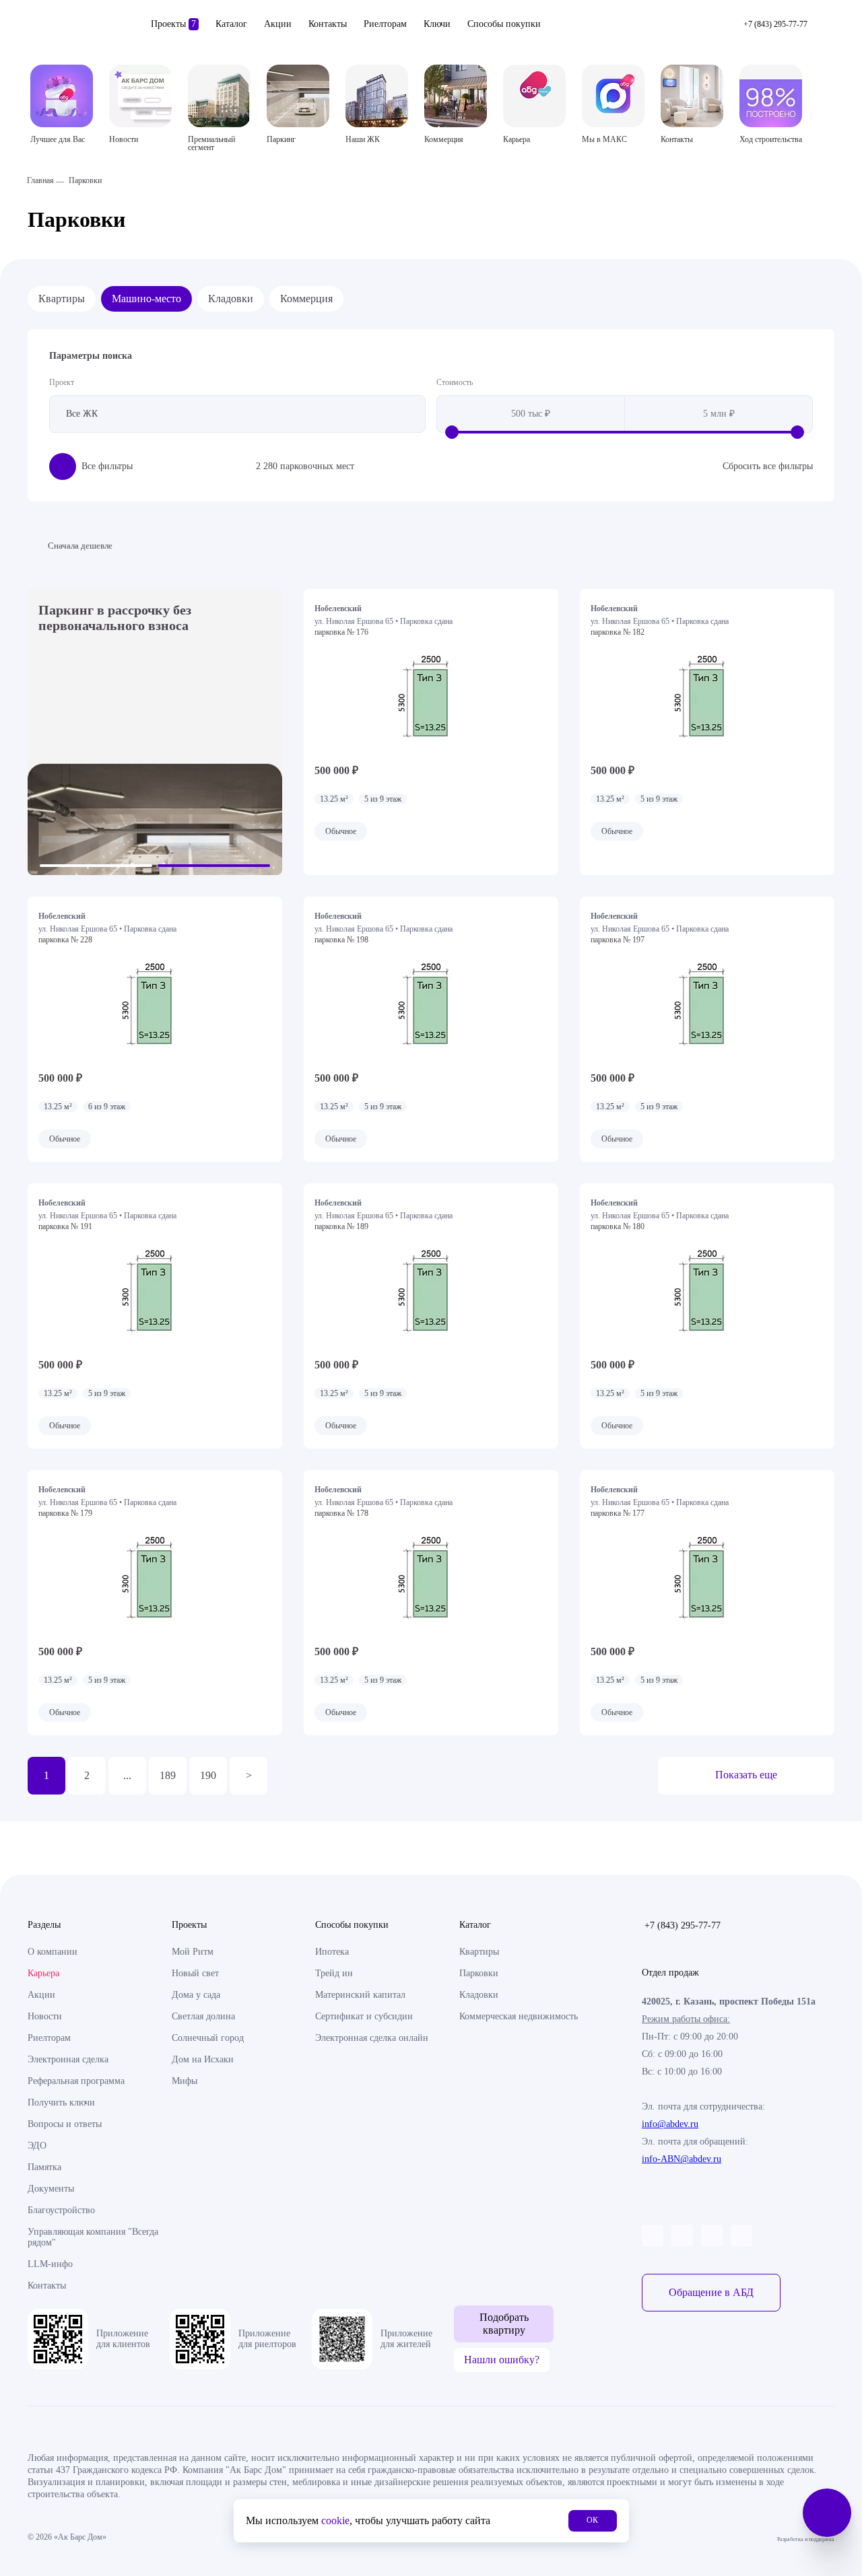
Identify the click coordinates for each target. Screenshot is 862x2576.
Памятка (44, 2167)
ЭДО (37, 2146)
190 (208, 1775)
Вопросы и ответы (65, 2124)
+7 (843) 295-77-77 (683, 1925)
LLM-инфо (50, 2264)
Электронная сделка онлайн (372, 2038)
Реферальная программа (76, 2081)
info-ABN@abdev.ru (682, 2159)
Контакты (328, 24)
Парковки (479, 1973)
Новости (45, 2016)
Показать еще (746, 1775)
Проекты (173, 24)
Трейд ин (334, 1973)
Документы (51, 2189)
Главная (40, 180)
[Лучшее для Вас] (62, 96)
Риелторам (385, 24)
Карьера (43, 1973)
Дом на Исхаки (203, 2059)
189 (168, 1775)
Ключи (437, 24)
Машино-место (146, 299)
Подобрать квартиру (504, 2323)
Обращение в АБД (711, 2292)
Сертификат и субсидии (364, 2016)
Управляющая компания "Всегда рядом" (93, 2237)
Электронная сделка (68, 2059)
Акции (278, 24)
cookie (335, 2520)
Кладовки (231, 299)
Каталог (231, 24)
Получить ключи (61, 2102)
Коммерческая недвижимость (519, 2016)
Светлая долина (203, 2016)
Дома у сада (196, 1995)
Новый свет (195, 1973)
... (127, 1775)
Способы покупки (504, 24)
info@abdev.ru (670, 2124)
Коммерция (306, 299)
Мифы (185, 2081)
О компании (53, 1952)
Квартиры (62, 299)
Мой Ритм (193, 1952)
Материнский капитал (360, 1995)
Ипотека (332, 1952)
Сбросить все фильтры (768, 466)
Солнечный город (208, 2038)
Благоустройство (61, 2210)
